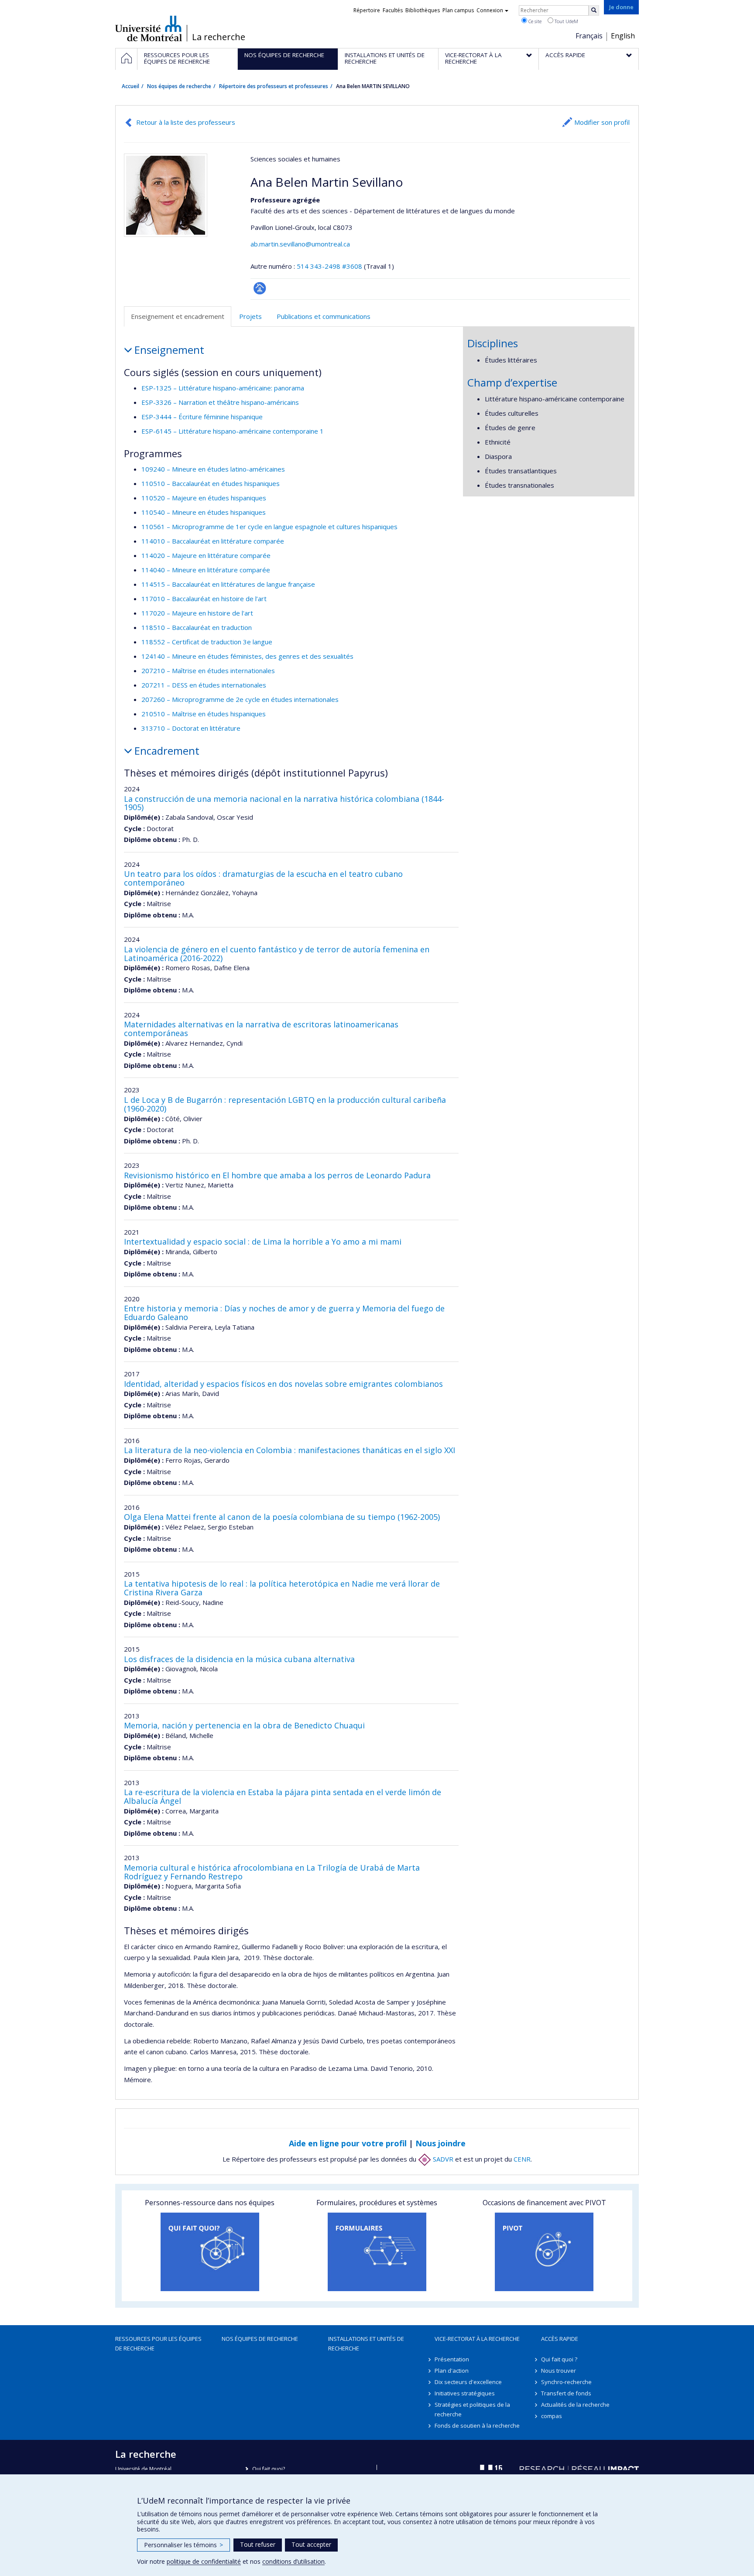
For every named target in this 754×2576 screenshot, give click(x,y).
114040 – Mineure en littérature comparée (206, 570)
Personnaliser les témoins (183, 2545)
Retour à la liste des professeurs (186, 122)
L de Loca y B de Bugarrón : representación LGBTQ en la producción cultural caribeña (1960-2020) (285, 1104)
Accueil (130, 86)
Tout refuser (258, 2544)
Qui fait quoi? (269, 2469)
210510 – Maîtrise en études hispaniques (204, 714)
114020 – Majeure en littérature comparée (206, 555)
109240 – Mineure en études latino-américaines (213, 469)
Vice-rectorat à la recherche (477, 2339)
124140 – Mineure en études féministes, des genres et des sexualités (247, 656)
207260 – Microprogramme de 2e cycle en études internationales (240, 699)
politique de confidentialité (204, 2561)
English (623, 36)
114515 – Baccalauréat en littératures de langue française (228, 584)
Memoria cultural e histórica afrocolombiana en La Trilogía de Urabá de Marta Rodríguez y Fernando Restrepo (272, 1872)
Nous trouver (559, 2371)
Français (589, 36)
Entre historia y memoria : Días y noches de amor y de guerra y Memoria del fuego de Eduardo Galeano (284, 1313)
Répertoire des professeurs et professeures (274, 86)
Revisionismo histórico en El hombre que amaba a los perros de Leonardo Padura (277, 1175)
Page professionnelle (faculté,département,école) (260, 288)
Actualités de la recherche (575, 2405)
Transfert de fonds (566, 2393)
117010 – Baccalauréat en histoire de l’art (204, 599)
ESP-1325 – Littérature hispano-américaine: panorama (223, 388)
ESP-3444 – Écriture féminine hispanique (202, 417)
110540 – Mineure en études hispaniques (204, 512)
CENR (522, 2159)
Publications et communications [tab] (324, 316)
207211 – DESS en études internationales (204, 685)
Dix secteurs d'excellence (468, 2382)
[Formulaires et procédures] (377, 2252)
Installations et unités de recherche (366, 2343)
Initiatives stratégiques (465, 2393)
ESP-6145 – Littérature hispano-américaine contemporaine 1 (233, 431)
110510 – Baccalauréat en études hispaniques (211, 483)
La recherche (219, 37)
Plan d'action (452, 2371)
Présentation (452, 2359)
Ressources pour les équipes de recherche (158, 2343)
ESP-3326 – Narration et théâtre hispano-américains (220, 402)
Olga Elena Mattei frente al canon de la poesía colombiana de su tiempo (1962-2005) (282, 1517)
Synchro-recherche (566, 2382)
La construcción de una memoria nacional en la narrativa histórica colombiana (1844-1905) (284, 803)
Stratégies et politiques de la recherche (472, 2409)
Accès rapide (560, 2339)
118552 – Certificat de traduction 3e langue (207, 642)
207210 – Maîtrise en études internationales (208, 671)
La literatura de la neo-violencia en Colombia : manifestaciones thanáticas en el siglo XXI (290, 1450)
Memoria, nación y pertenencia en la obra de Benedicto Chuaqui (244, 1725)
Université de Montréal (149, 28)
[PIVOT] (544, 2252)
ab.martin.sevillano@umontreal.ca (300, 244)
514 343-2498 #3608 (329, 266)
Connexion (490, 10)
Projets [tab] (250, 316)
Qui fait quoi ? (559, 2359)
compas (552, 2416)
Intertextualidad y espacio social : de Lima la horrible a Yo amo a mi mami (263, 1242)
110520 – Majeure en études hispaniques (204, 498)
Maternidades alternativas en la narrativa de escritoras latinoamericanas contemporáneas (261, 1029)
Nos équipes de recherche (179, 86)
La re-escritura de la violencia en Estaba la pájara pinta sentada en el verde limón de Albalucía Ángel (283, 1796)
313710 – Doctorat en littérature (191, 728)
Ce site (534, 21)
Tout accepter (311, 2544)
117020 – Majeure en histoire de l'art (197, 613)
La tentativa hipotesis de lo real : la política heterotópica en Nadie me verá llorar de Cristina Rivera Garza (282, 1588)
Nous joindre (440, 2143)
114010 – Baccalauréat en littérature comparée (213, 541)
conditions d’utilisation (293, 2561)
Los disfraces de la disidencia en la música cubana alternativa (239, 1659)
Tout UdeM (566, 21)
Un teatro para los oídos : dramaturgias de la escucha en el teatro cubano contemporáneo (263, 878)
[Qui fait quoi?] (210, 2252)
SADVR (442, 2159)
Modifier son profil (602, 122)
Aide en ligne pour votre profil (348, 2143)
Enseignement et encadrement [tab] (178, 316)
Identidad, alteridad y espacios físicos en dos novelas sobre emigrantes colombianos (283, 1384)
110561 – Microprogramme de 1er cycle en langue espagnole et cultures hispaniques (269, 527)
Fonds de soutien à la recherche (477, 2425)
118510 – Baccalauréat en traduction (197, 627)
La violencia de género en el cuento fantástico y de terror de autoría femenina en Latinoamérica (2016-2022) (277, 954)
